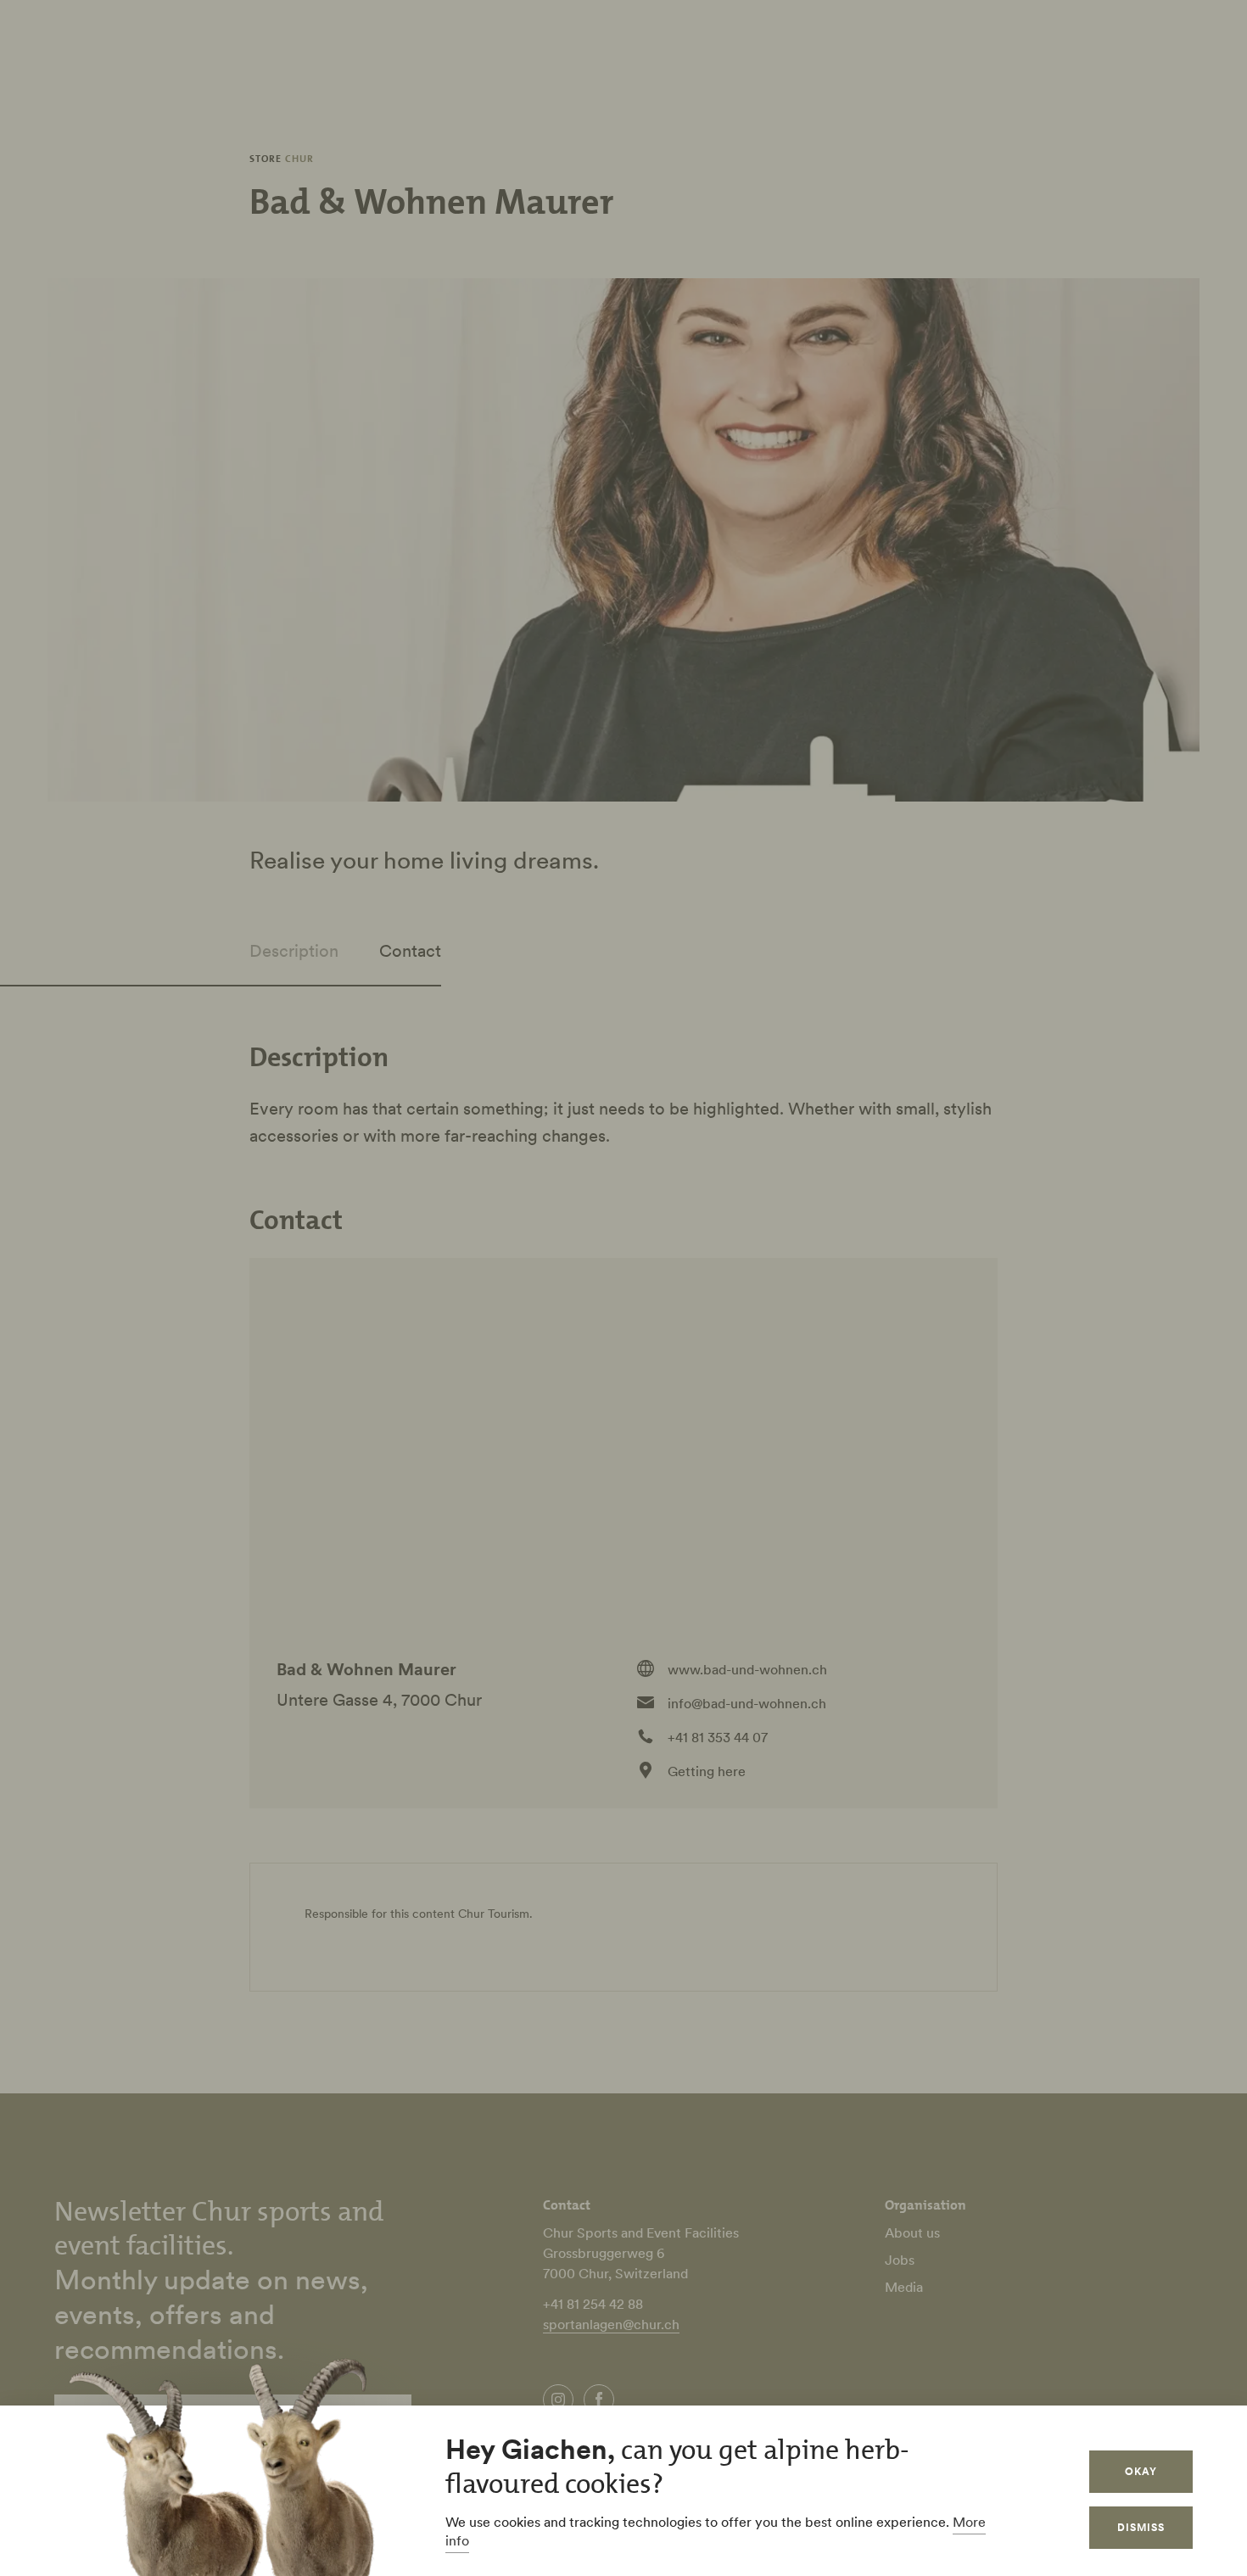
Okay (1141, 2471)
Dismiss (1141, 2527)
